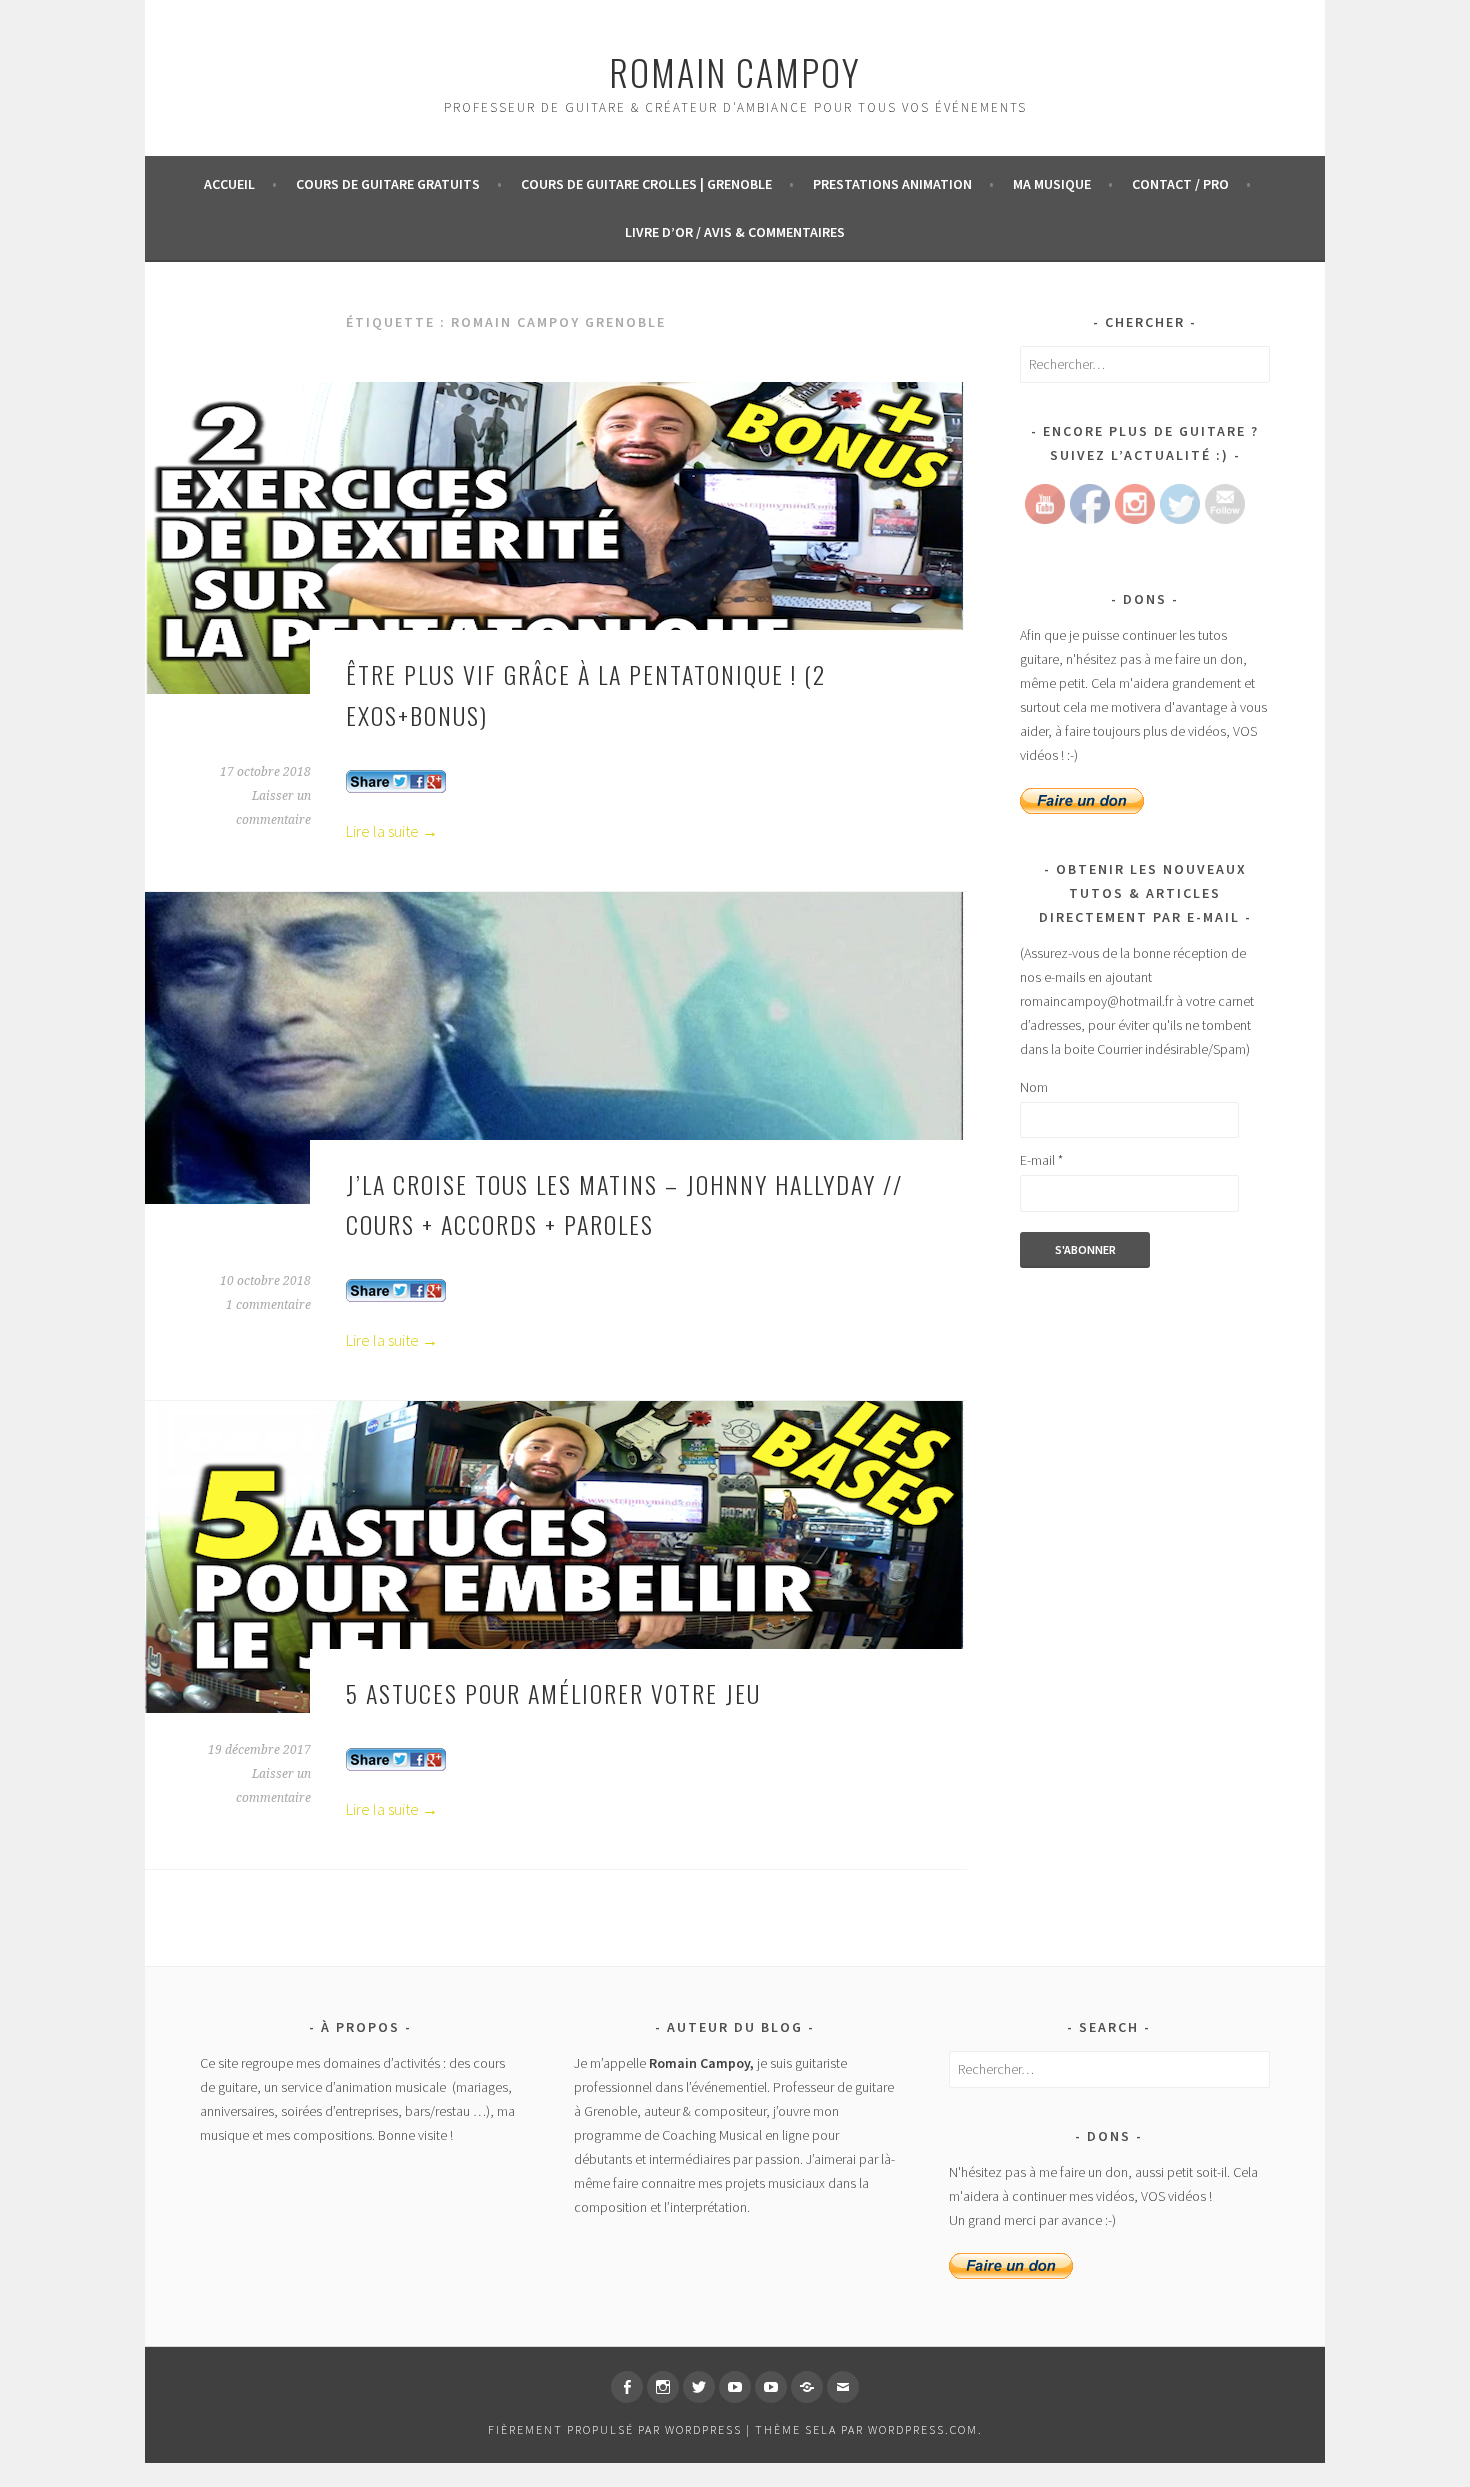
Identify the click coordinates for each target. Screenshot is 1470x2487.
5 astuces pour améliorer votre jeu (553, 1693)
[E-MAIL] (843, 2387)
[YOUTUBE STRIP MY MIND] (771, 2387)
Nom (1034, 1087)
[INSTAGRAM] (663, 2387)
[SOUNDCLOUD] (807, 2387)
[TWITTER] (699, 2387)
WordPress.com (923, 2429)
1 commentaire (268, 1305)
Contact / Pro (1180, 184)
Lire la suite (392, 831)
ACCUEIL (229, 184)
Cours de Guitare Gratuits (388, 184)
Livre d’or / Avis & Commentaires (735, 232)
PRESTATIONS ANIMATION (892, 184)
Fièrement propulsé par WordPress (615, 2429)
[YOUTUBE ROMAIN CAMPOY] (735, 2387)
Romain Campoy (735, 71)
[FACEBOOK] (627, 2387)
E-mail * (1041, 1160)
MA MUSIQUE (1052, 184)
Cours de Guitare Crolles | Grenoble (646, 184)
